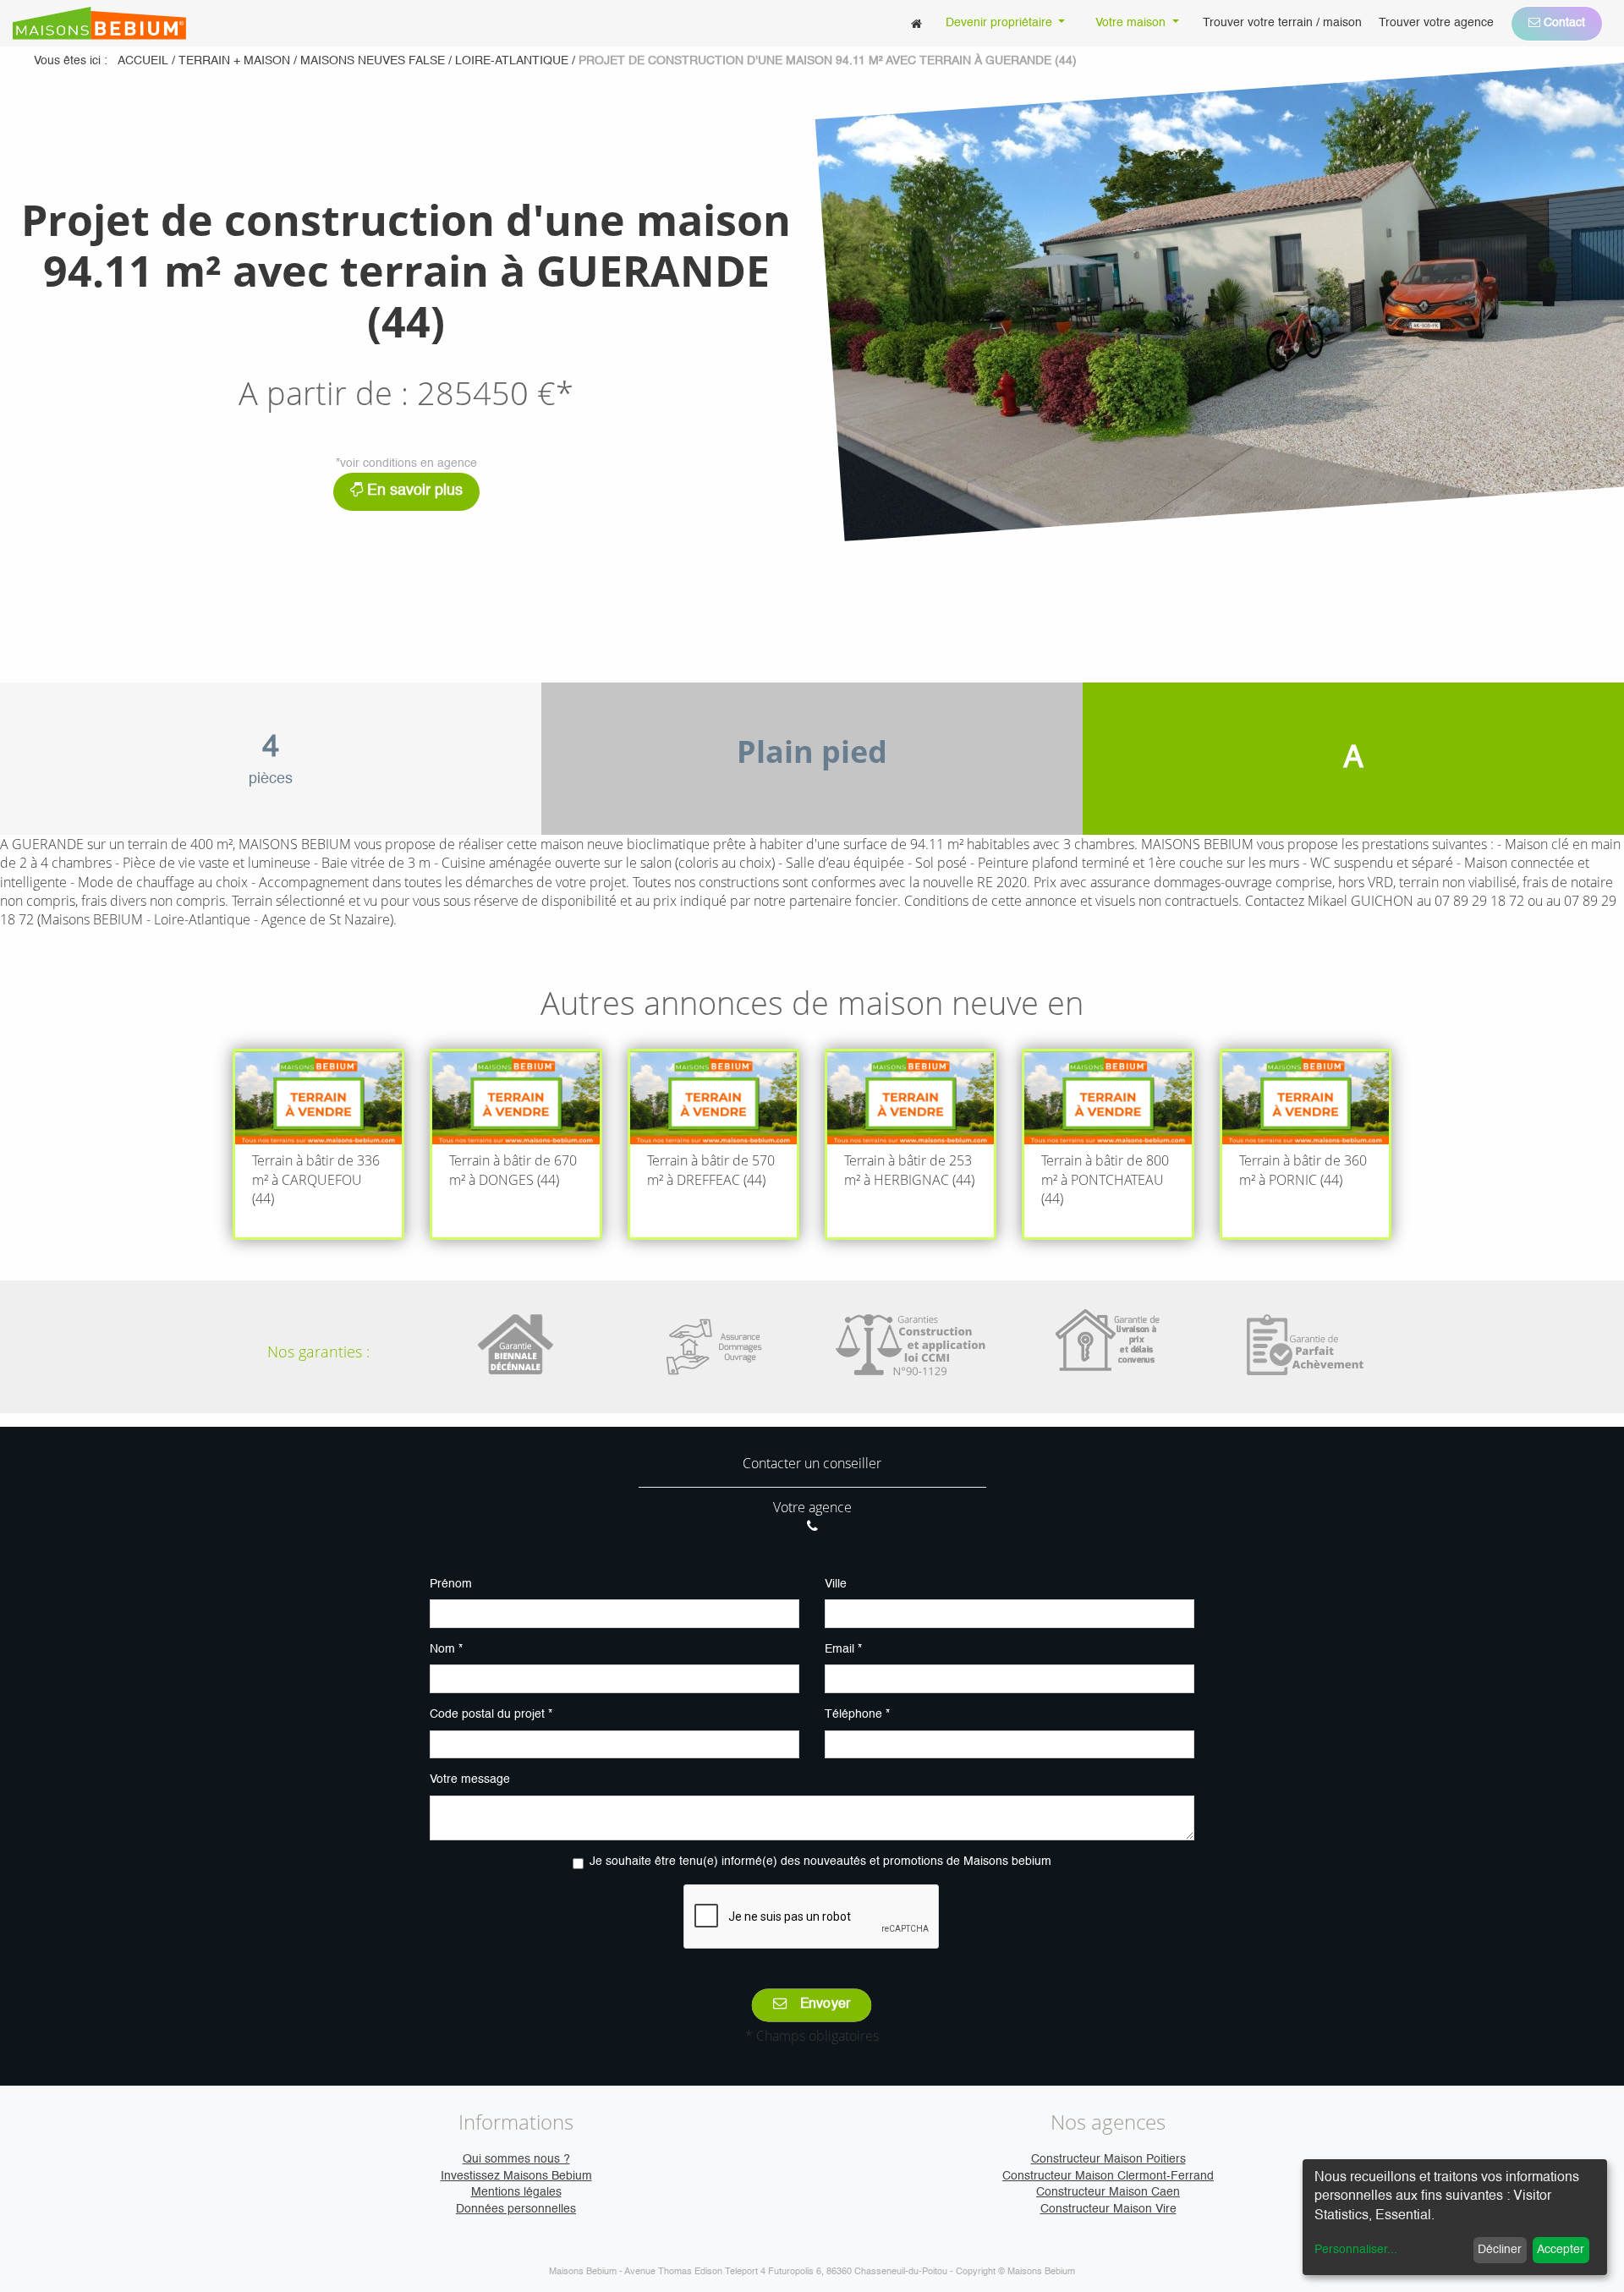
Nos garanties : (318, 1352)
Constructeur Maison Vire (1108, 2209)
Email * (843, 1649)
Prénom (451, 1584)
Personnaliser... (1356, 2250)
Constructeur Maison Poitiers (1108, 2159)
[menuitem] (916, 23)
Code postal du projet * (491, 1714)
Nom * (446, 1649)
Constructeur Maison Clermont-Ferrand (1108, 2176)
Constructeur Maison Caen (1108, 2192)
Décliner (1500, 2250)
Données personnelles (516, 2209)
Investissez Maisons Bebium (516, 2176)
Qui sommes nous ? (516, 2159)
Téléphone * (857, 1714)
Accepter (1561, 2250)
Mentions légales (516, 2192)
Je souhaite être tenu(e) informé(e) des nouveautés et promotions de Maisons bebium (820, 1862)
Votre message (470, 1779)
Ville (836, 1584)
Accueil (143, 61)
